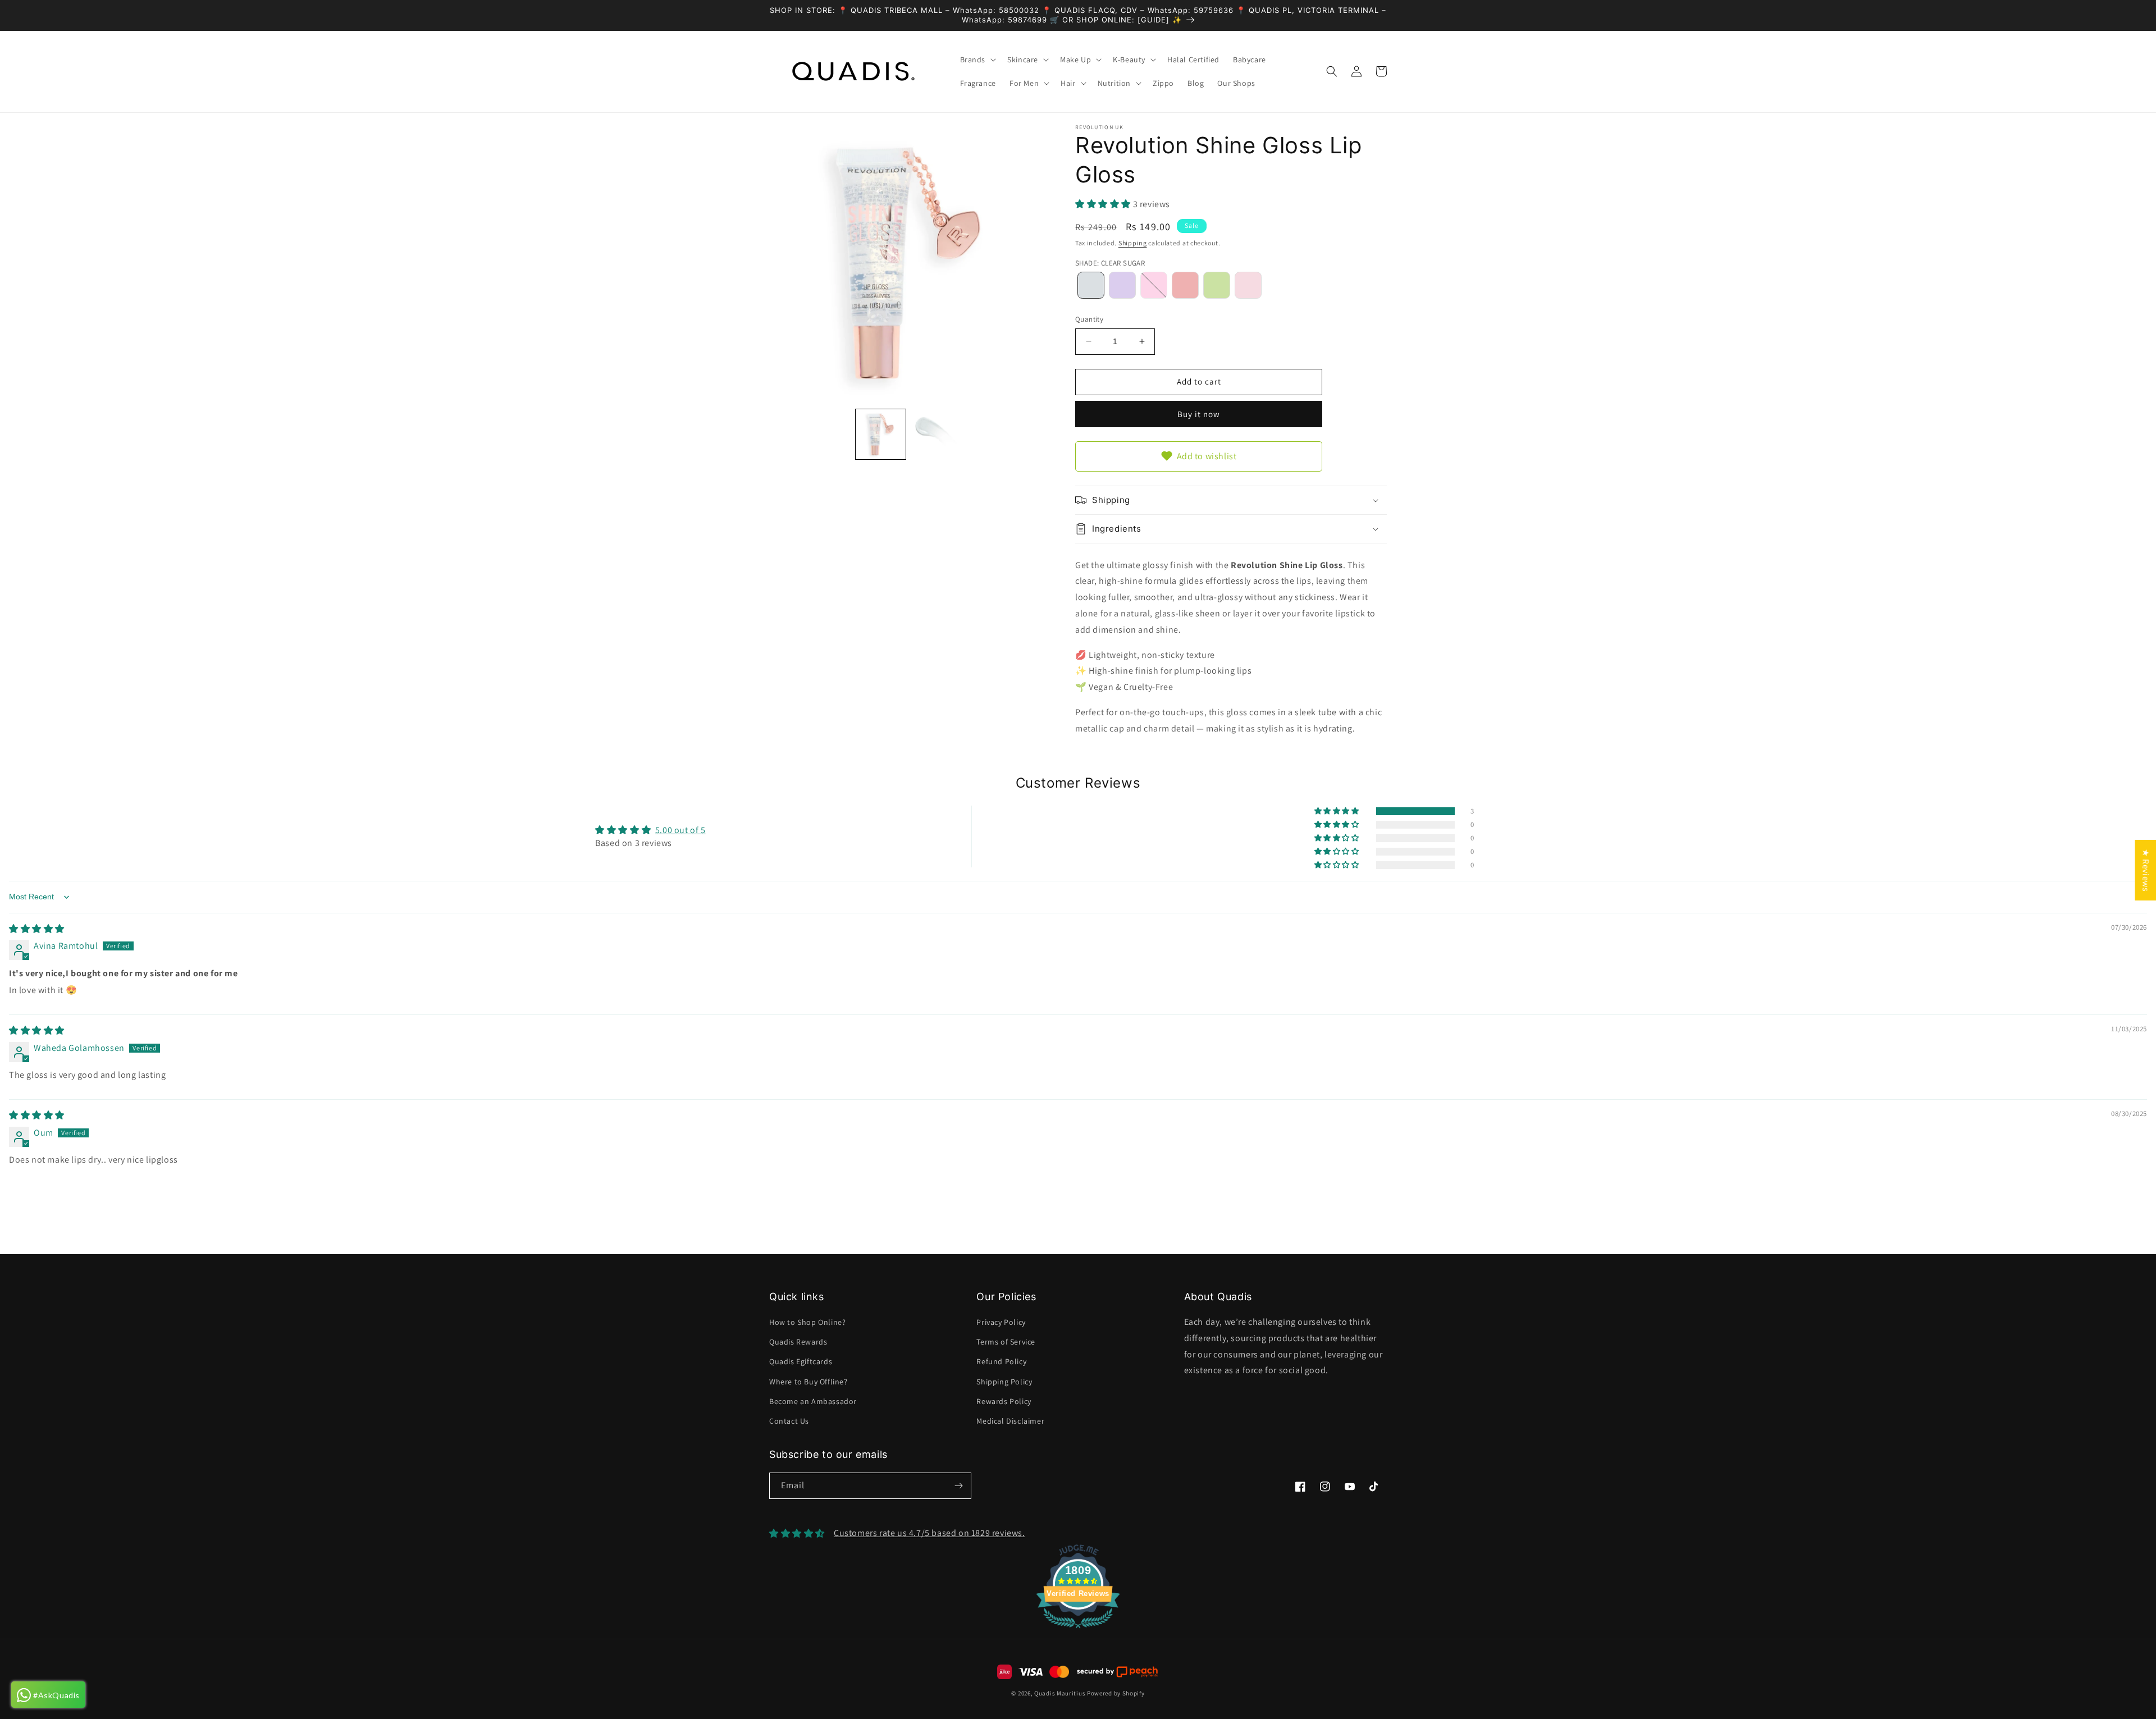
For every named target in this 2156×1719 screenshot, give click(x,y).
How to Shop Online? (807, 1322)
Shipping (1133, 243)
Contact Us (789, 1421)
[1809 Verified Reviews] (1078, 1630)
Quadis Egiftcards (801, 1361)
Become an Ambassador (813, 1401)
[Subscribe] (958, 1486)
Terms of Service (1006, 1342)
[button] (977, 60)
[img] (37, 929)
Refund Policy (1001, 1361)
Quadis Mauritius (1060, 1693)
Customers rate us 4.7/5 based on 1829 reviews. (929, 1533)
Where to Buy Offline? (808, 1382)
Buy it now (1199, 414)
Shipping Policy (1004, 1382)
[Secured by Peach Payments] (1117, 1672)
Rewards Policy (1004, 1401)
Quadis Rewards (798, 1342)
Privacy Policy (1001, 1322)
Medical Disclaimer (1010, 1421)
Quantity (1089, 319)
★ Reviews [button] (2146, 870)
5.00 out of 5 (680, 830)
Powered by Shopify (1116, 1693)
